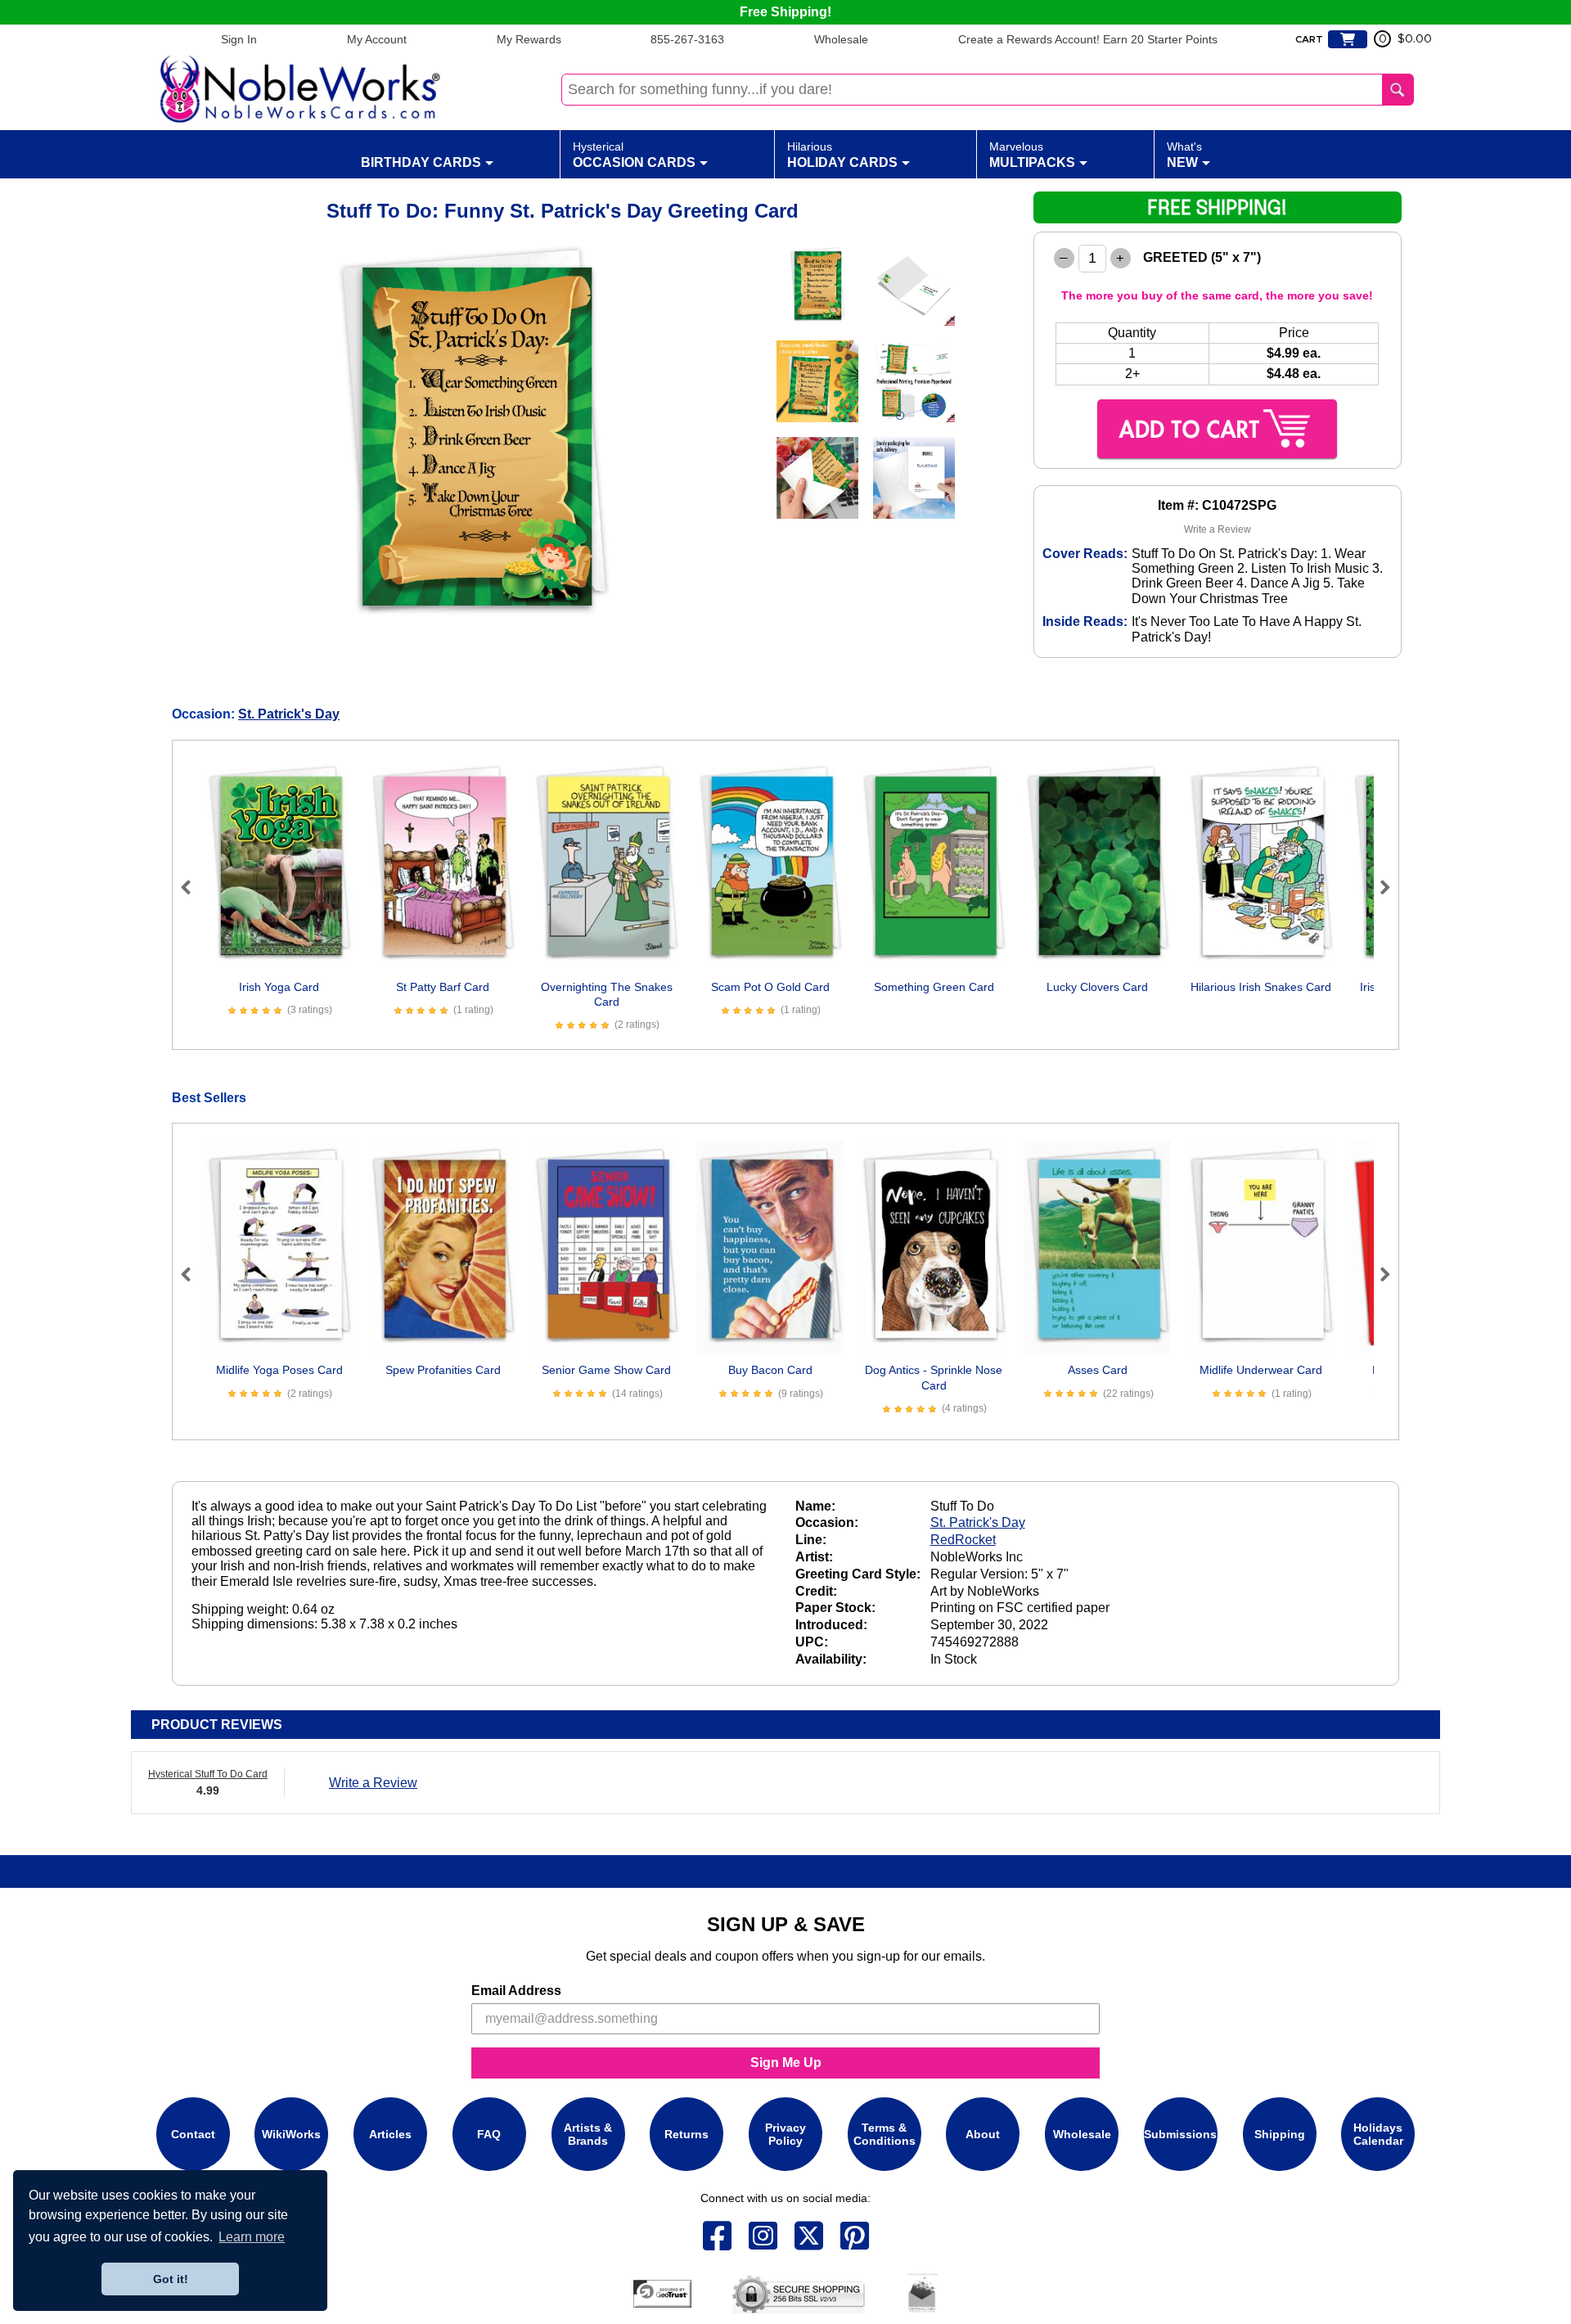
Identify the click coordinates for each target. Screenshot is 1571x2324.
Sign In (239, 39)
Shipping (1280, 2134)
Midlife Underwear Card (1261, 1370)
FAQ (489, 2134)
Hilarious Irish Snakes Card (1261, 987)
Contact (193, 2134)
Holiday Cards (842, 155)
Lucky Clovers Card (1097, 987)
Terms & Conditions (885, 2134)
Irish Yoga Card (279, 987)
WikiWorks (291, 2134)
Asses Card (1098, 1370)
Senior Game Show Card (606, 1370)
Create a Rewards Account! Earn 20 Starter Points (1088, 39)
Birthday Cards (421, 162)
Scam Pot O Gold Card (770, 987)
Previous (193, 887)
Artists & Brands (588, 2134)
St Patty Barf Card (443, 987)
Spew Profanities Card (443, 1370)
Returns (686, 2134)
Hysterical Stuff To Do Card (208, 1774)
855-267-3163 (687, 39)
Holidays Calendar (1378, 2134)
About (983, 2134)
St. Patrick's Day (289, 714)
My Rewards (529, 39)
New (1184, 155)
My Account (377, 39)
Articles (390, 2134)
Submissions (1180, 2134)
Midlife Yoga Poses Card (279, 1370)
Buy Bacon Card (770, 1370)
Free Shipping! (785, 12)
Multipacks (1032, 155)
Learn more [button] (252, 2237)
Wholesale (841, 39)
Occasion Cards (634, 155)
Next (1378, 887)
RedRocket (963, 1540)
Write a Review (1218, 529)
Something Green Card (934, 987)
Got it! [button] (171, 2279)
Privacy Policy (785, 2134)
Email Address (516, 1991)
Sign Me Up (786, 2063)
